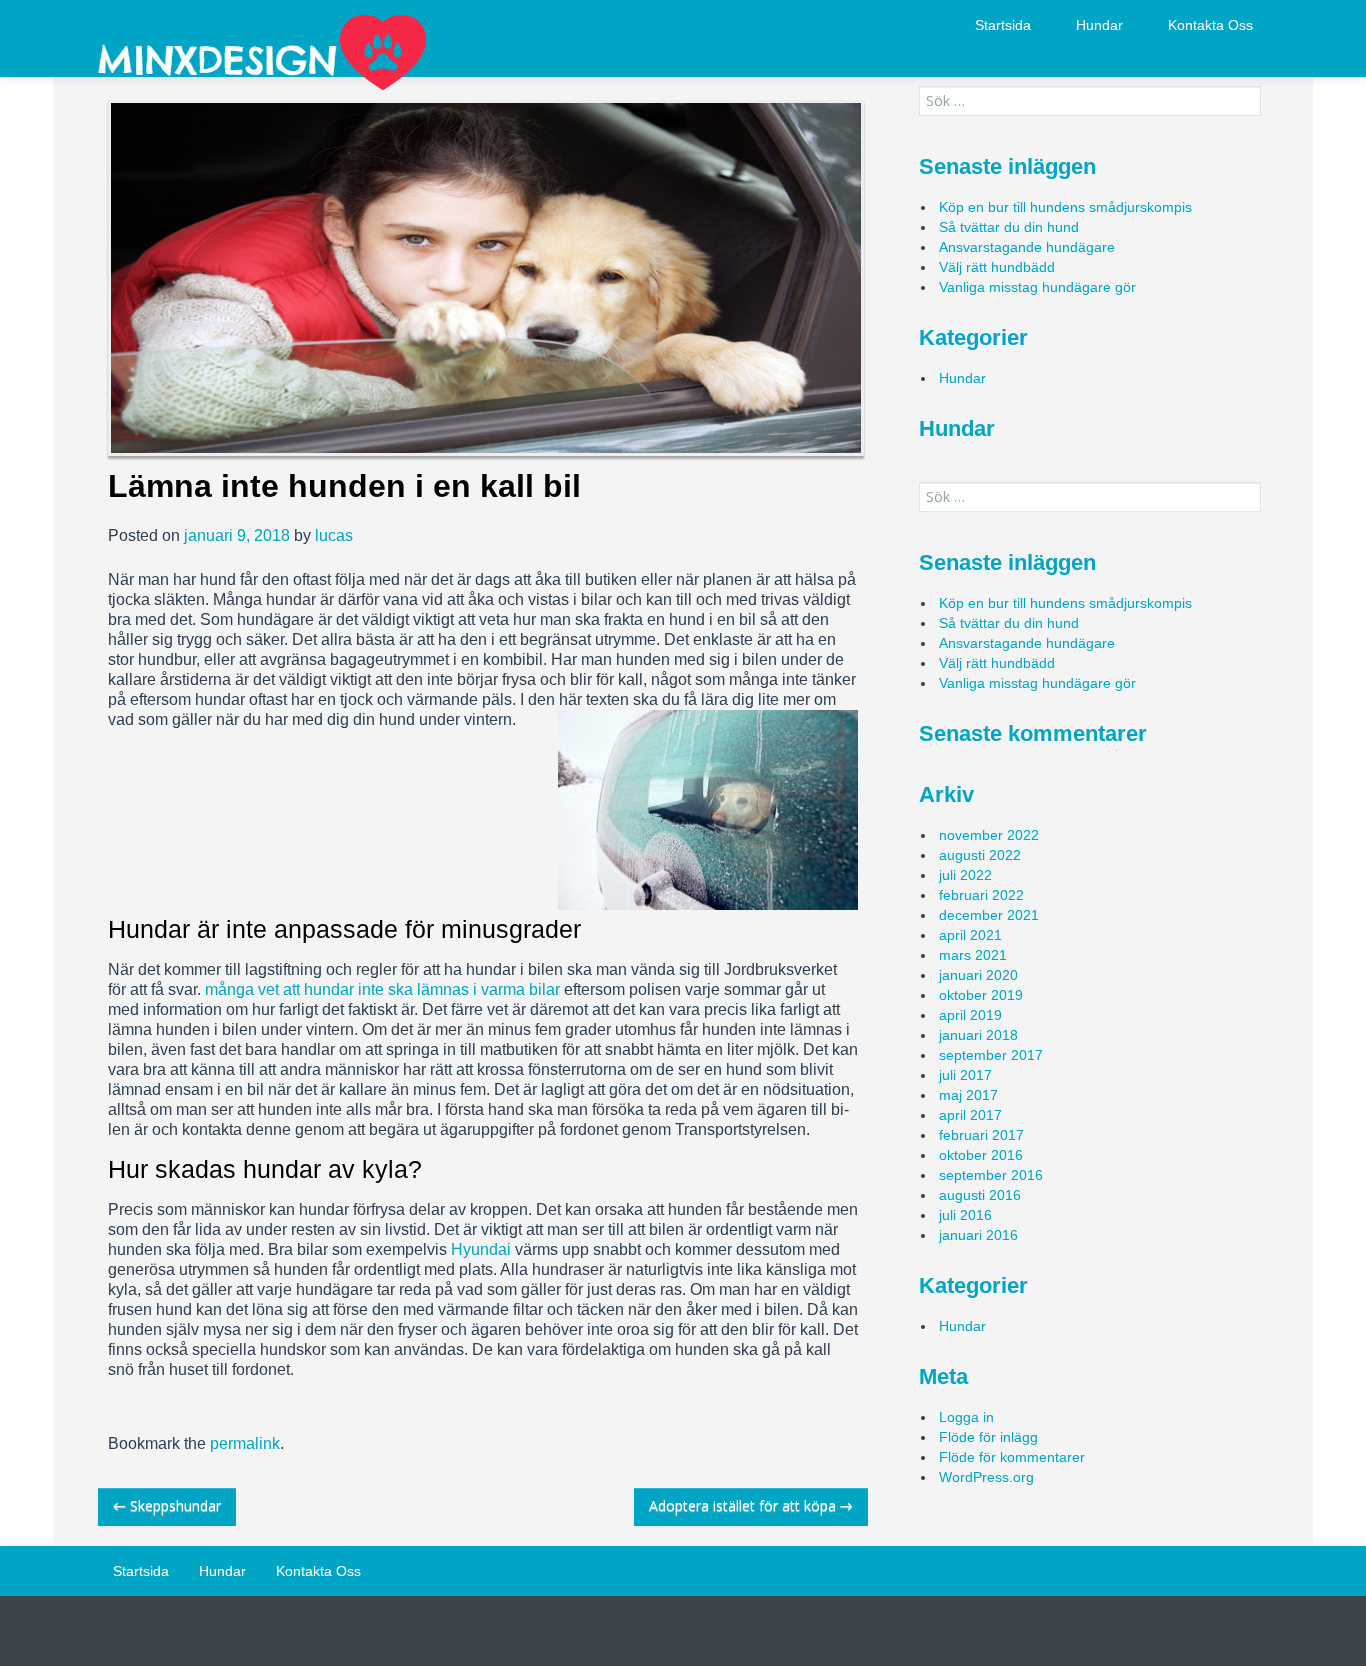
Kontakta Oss (1210, 25)
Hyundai (481, 1249)
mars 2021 (973, 955)
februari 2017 (981, 1135)
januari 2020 (978, 975)
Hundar (1099, 25)
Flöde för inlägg (988, 1437)
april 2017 (970, 1115)
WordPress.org (986, 1477)
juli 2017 (965, 1075)
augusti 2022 (980, 855)
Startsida (1003, 25)
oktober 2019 (981, 995)
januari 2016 (978, 1235)
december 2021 (989, 915)
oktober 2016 (981, 1155)
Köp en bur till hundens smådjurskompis (1065, 207)
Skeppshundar (167, 1505)
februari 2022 (981, 895)
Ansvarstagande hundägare (1027, 247)
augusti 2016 (980, 1195)
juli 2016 (965, 1215)
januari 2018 (978, 1035)
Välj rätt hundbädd (997, 267)
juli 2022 (965, 875)
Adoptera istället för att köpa (751, 1505)
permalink (245, 1443)
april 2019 (970, 1015)
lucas (334, 535)
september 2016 (991, 1175)
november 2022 (989, 835)
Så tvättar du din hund (1009, 227)
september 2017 (991, 1055)
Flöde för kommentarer (1012, 1457)
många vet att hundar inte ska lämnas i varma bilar (382, 989)
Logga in (966, 1417)
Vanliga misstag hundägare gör (1037, 287)
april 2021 (970, 935)
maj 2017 (968, 1095)
